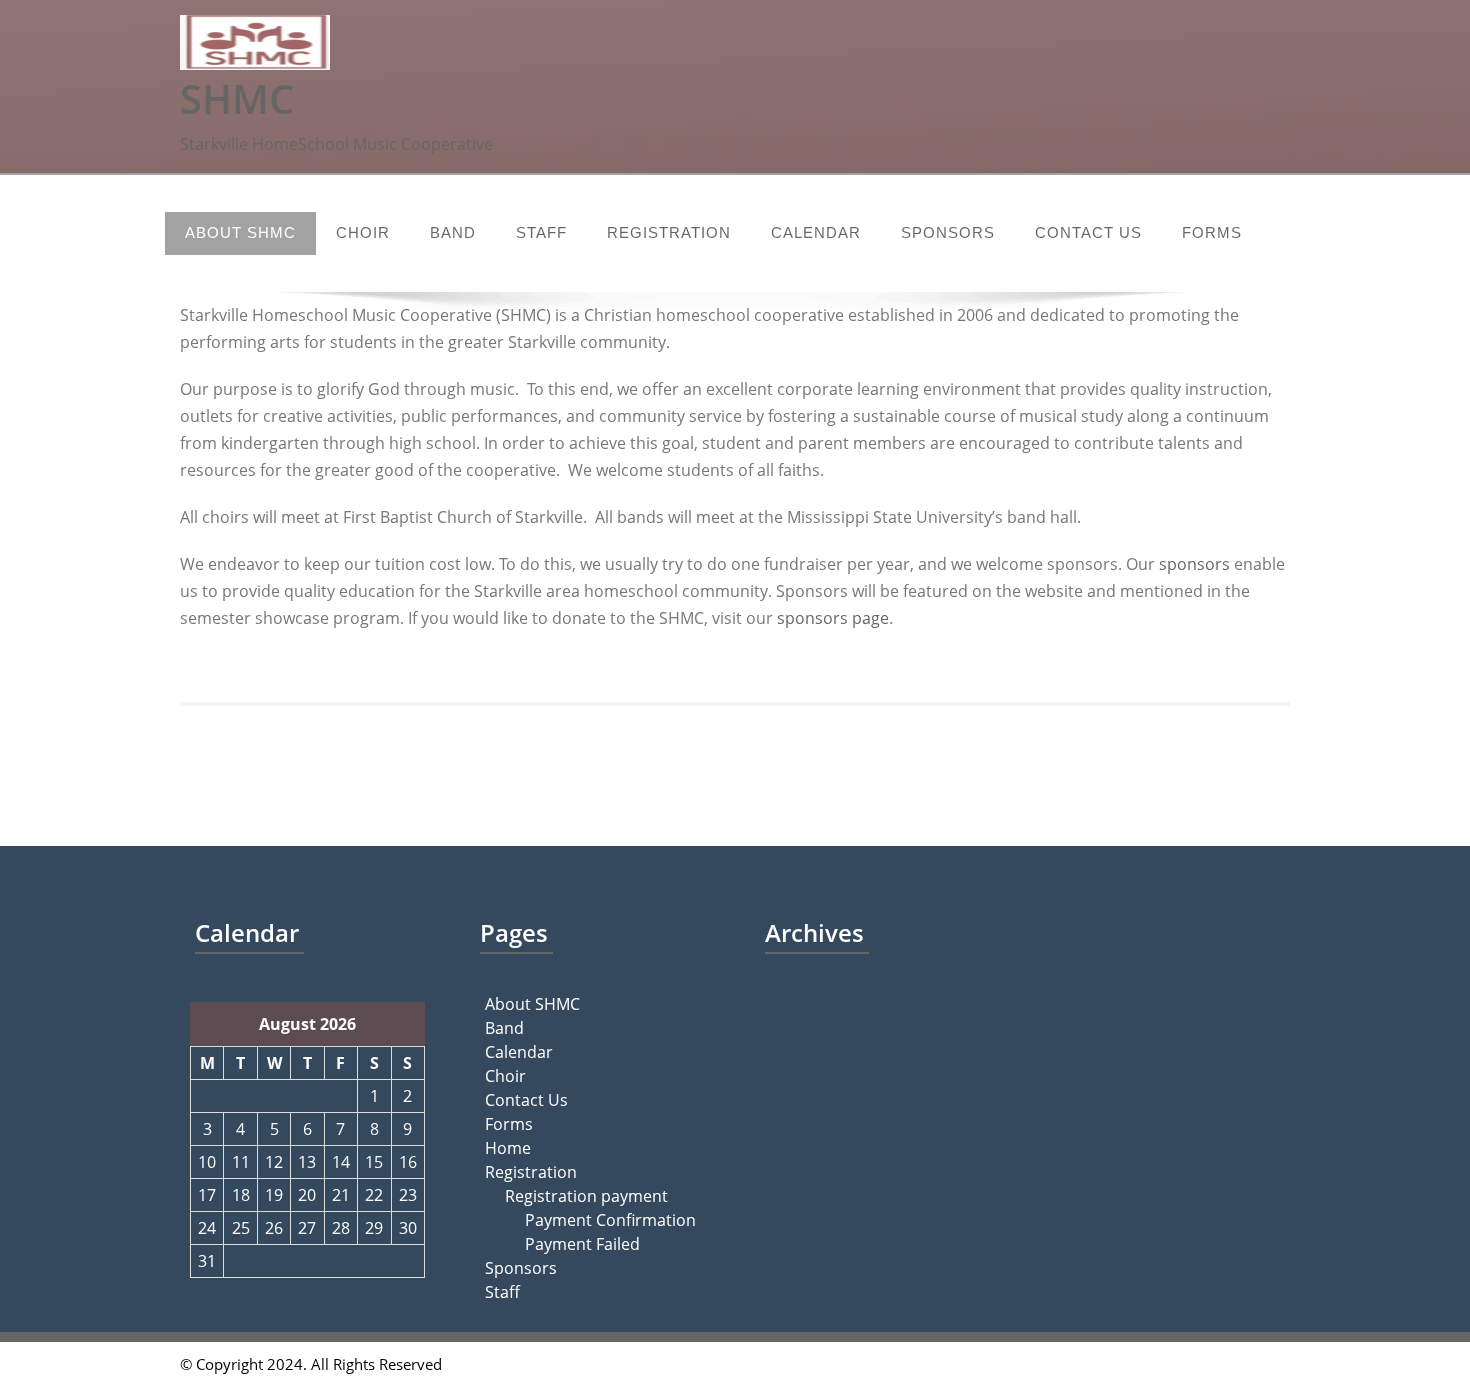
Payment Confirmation (610, 1220)
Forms (1212, 232)
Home (508, 1148)
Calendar (816, 232)
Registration (669, 232)
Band (453, 232)
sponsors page (833, 618)
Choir (363, 232)
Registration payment (586, 1196)
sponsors (1196, 564)
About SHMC (240, 232)
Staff (541, 232)
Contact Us (1088, 232)
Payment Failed (582, 1244)
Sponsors (948, 232)
